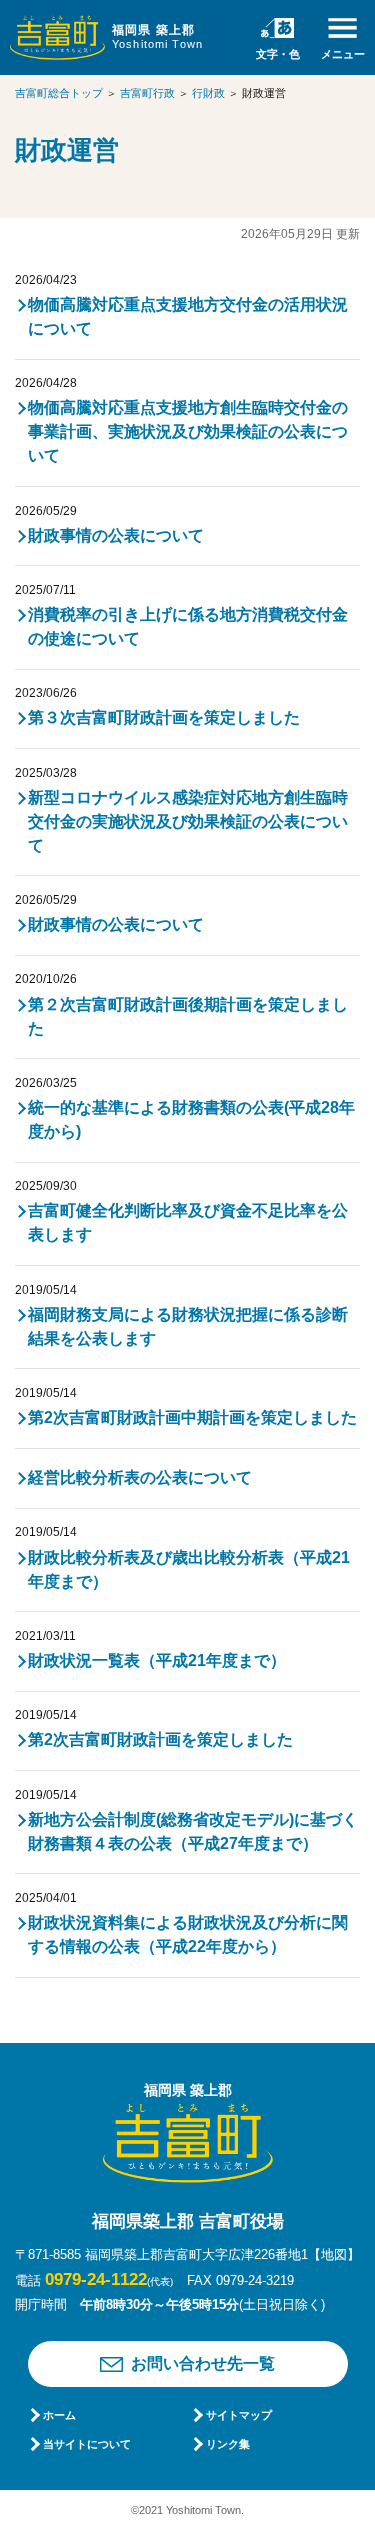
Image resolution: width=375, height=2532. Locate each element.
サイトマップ (239, 2415)
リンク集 (228, 2444)
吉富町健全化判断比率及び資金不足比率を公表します (188, 1222)
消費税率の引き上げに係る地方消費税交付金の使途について (188, 626)
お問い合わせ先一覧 (203, 2363)
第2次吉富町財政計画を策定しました (160, 1739)
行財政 (208, 93)
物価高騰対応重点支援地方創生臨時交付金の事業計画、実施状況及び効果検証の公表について (188, 431)
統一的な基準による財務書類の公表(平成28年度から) (191, 1119)
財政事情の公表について (116, 535)
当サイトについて (87, 2444)
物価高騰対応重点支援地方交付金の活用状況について (188, 316)
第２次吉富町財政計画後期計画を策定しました (188, 1016)
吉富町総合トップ (59, 93)
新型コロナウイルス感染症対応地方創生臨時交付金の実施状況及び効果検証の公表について (188, 821)
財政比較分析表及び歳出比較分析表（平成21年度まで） (189, 1569)
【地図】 (334, 2254)
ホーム (59, 2415)
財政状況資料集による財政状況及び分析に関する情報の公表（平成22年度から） (188, 1934)
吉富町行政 (147, 93)
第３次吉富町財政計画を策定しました (164, 717)
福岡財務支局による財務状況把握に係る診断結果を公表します (188, 1326)
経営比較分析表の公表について (140, 1477)
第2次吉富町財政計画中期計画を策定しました (192, 1417)
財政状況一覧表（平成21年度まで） (157, 1660)
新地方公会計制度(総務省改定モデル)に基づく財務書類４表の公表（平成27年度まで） (193, 1831)
